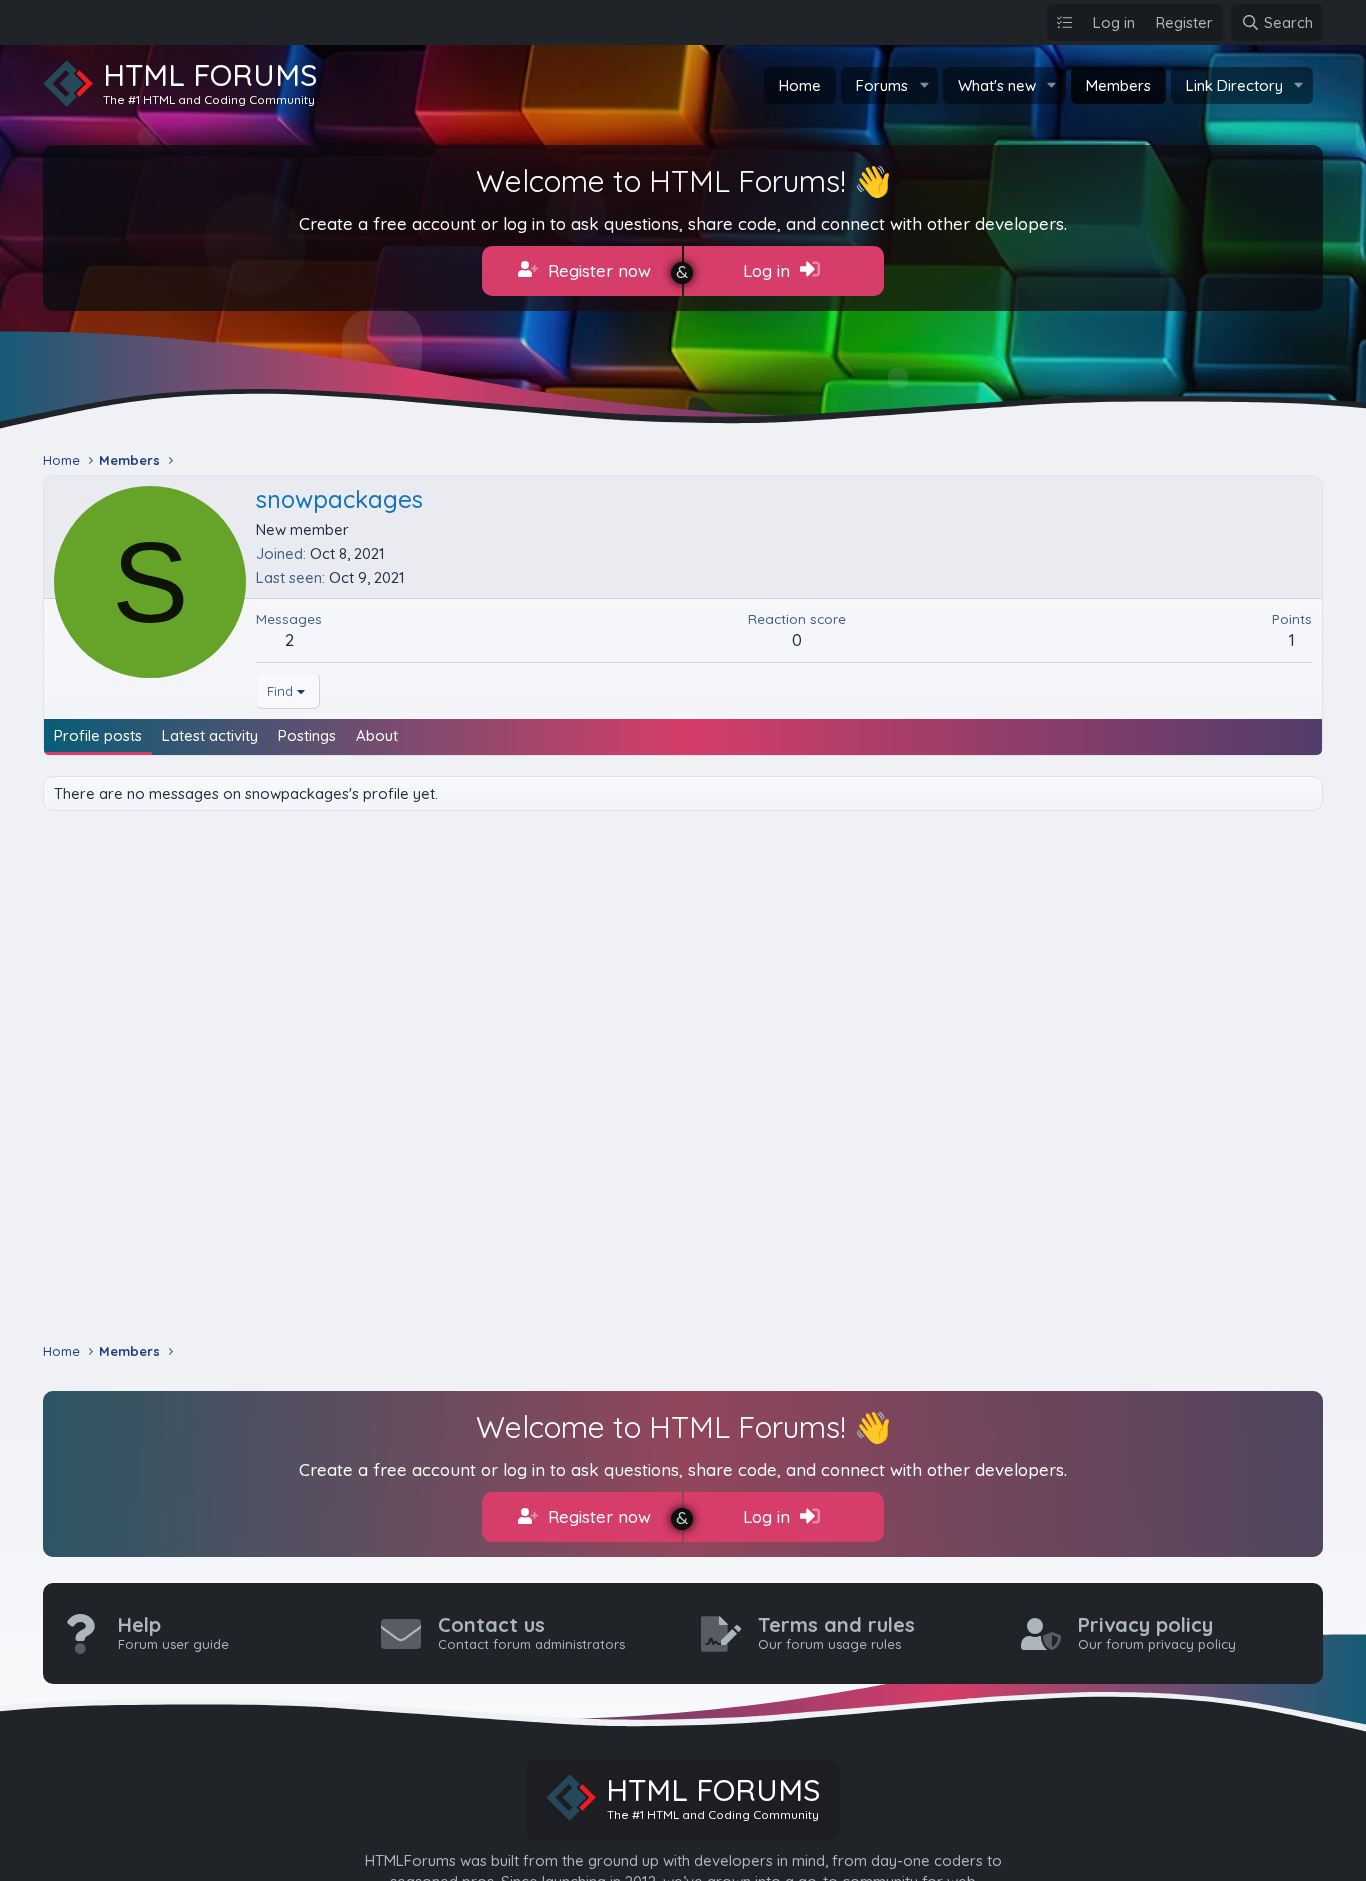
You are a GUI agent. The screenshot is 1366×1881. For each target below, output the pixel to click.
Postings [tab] (307, 735)
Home (800, 85)
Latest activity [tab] (210, 735)
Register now (597, 270)
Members (1118, 85)
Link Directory (1234, 85)
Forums (882, 85)
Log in (769, 270)
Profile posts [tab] (98, 735)
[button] (924, 85)
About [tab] (377, 735)
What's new (997, 85)
